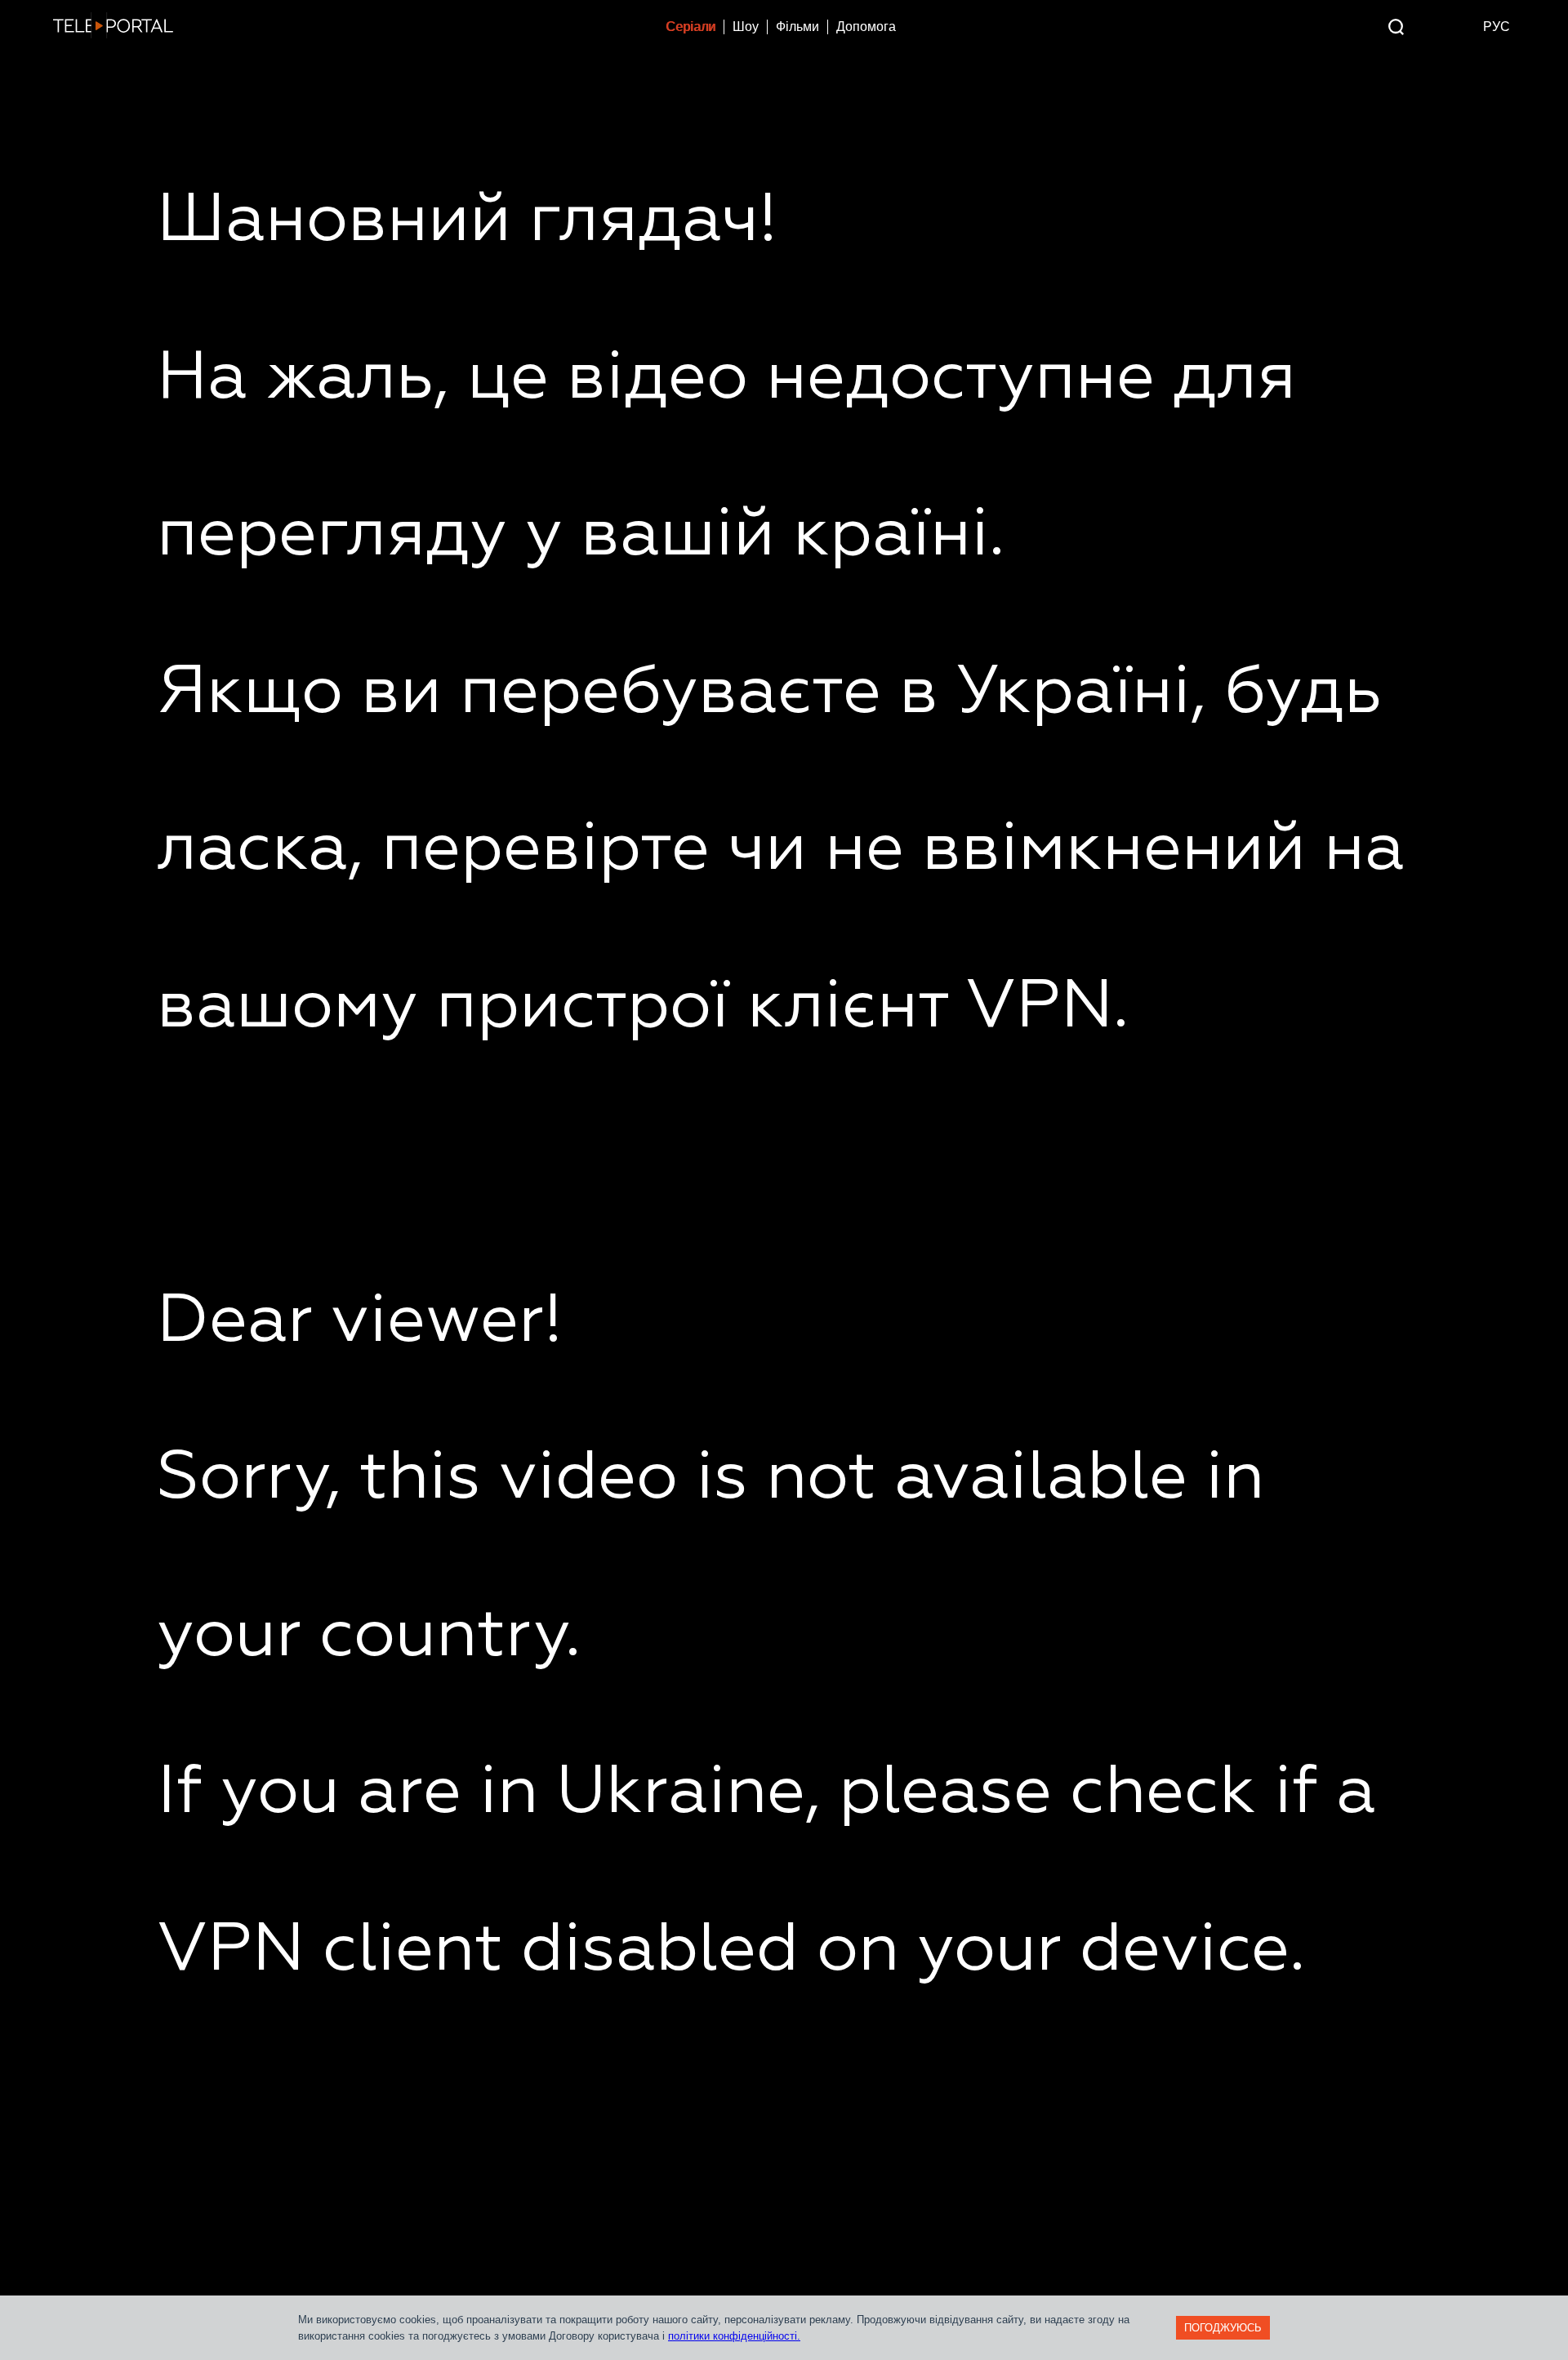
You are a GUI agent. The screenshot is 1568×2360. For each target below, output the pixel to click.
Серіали (690, 27)
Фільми (797, 27)
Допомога (866, 27)
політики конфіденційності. (734, 2336)
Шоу (746, 27)
